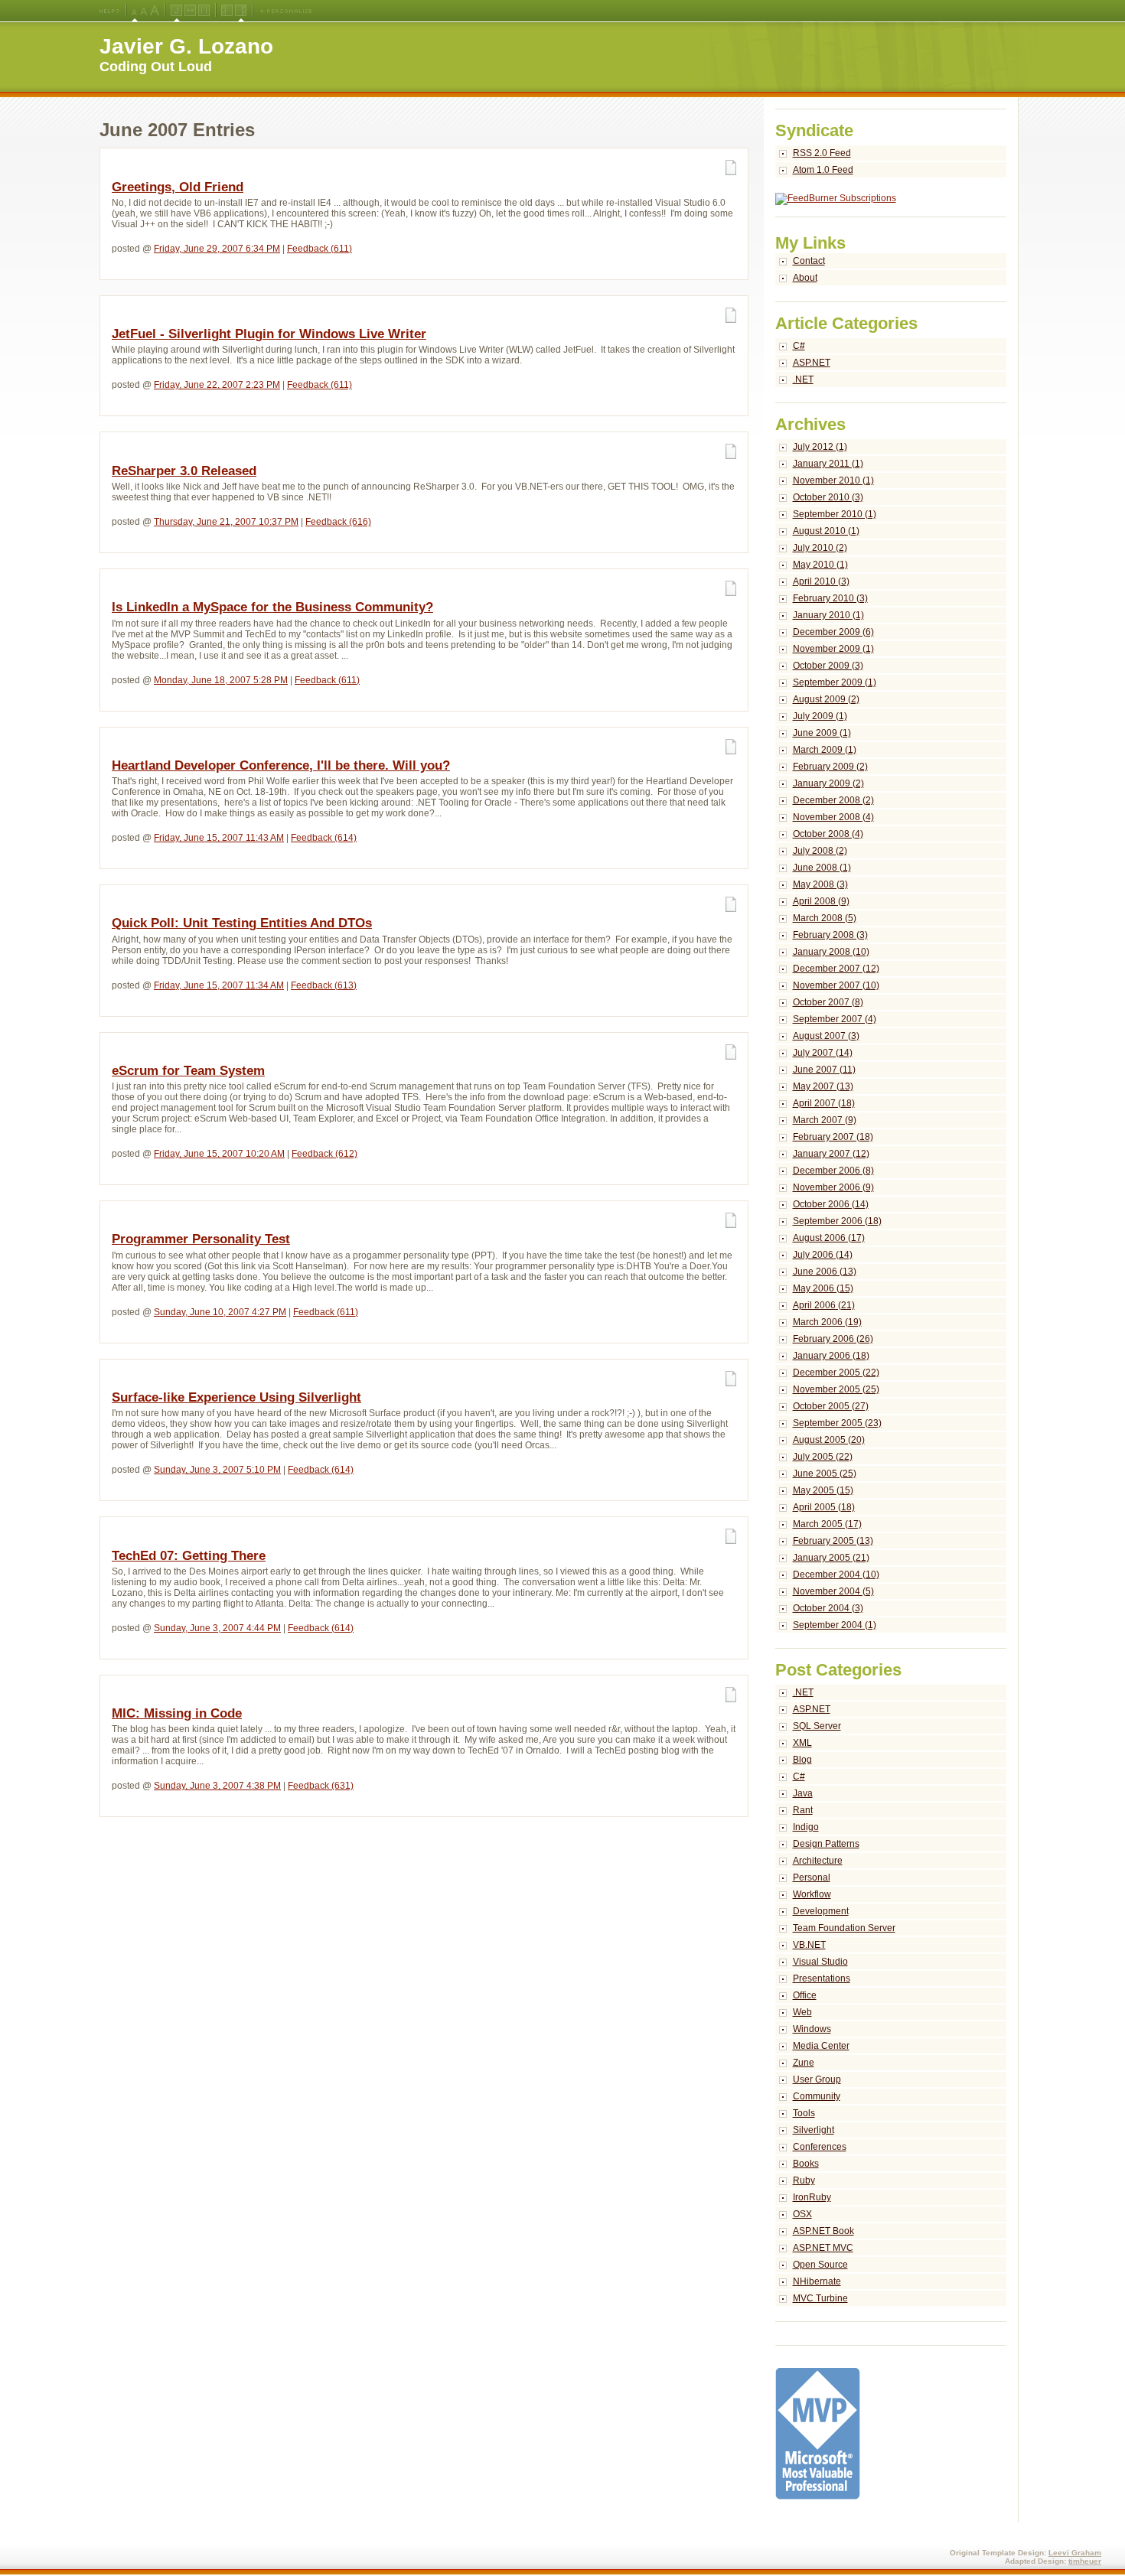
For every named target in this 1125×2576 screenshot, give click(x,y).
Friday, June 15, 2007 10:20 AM (219, 1154)
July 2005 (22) (823, 1457)
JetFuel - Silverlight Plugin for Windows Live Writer (269, 334)
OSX (802, 2214)
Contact (809, 261)
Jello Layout (176, 11)
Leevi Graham (1075, 2553)
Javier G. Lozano (186, 46)
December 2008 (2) (833, 800)
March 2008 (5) (825, 918)
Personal (812, 1877)
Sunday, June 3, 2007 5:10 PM (217, 1470)
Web (802, 2012)
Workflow (812, 1894)
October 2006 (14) (831, 1204)
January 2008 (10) (831, 952)
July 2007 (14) (823, 1053)
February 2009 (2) (830, 767)
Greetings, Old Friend (178, 187)
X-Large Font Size (155, 11)
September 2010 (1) (835, 514)
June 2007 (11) (824, 1070)
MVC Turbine (820, 2298)
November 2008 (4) (833, 817)
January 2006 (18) (831, 1356)
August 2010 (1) (826, 531)
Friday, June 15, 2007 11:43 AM (219, 838)
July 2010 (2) (820, 548)
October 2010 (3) (828, 497)
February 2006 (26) (833, 1339)
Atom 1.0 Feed (823, 170)
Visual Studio (820, 1962)
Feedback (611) (320, 249)
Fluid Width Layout (190, 11)
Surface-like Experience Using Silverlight (236, 1397)
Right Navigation (241, 11)
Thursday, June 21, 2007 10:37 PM (226, 522)
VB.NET (809, 1945)
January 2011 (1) (828, 464)
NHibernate (817, 2281)
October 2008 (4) (828, 834)
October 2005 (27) (831, 1406)
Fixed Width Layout (204, 11)
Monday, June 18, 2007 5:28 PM (221, 680)
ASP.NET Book (823, 2231)
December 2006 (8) (833, 1171)
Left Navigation (227, 11)
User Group (817, 2079)
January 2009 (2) (828, 783)
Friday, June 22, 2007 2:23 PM (217, 385)
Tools (804, 2113)
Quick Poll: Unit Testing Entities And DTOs (242, 923)
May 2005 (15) (823, 1490)
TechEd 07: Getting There (189, 1556)
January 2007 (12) (831, 1154)
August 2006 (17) (829, 1238)
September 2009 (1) (835, 682)
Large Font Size (144, 11)
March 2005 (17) (827, 1524)
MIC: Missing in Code (177, 1713)
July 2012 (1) (820, 447)
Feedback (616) (338, 522)
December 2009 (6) (833, 632)
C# (799, 346)
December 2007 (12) (836, 969)
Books (806, 2164)
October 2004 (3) (828, 1608)
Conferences (820, 2147)
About (805, 278)
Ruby (804, 2180)
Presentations (822, 1978)
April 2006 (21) (824, 1305)
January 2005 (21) (831, 1558)
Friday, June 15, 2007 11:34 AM (219, 985)
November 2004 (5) (833, 1591)
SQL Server (817, 1726)
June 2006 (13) (825, 1272)
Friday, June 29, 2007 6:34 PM (217, 249)
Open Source (820, 2265)
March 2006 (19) (827, 1322)
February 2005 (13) (833, 1541)
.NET (803, 379)
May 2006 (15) (823, 1288)
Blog (802, 1760)
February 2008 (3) (830, 935)
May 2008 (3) (820, 884)
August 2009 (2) (826, 699)
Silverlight (814, 2130)
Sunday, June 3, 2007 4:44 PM (217, 1628)
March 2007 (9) (825, 1120)
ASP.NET (812, 363)
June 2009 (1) (822, 733)
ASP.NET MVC (823, 2248)
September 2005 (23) (837, 1423)
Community (817, 2096)
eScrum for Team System (188, 1071)
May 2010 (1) (820, 565)
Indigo (806, 1827)
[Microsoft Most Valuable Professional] (818, 2496)
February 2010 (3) (830, 598)
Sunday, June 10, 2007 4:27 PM (220, 1312)
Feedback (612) (324, 1154)
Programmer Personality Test (201, 1239)
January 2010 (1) (828, 615)
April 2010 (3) (821, 581)
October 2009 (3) (828, 666)
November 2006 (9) (833, 1187)
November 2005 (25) (836, 1389)
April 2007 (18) (824, 1103)
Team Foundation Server (844, 1928)
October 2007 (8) (828, 1002)
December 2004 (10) (836, 1575)
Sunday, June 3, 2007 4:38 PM (217, 1786)
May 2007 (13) (823, 1086)
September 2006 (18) (837, 1221)
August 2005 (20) (829, 1440)
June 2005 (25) (825, 1474)
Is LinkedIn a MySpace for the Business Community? (272, 607)
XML (802, 1743)
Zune (804, 2063)
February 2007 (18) (833, 1137)
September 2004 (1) (835, 1625)
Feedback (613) (324, 985)
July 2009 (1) (820, 716)
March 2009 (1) (825, 750)
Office (805, 1995)
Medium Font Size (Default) (135, 11)
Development (821, 1911)
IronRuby (812, 2197)
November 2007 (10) (836, 985)
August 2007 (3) (826, 1036)
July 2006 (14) (823, 1255)
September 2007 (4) (835, 1019)
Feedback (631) (321, 1786)
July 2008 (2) (820, 851)
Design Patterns (826, 1844)
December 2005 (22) (836, 1373)
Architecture (818, 1861)
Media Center (821, 2046)
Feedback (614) (324, 838)
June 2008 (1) (822, 868)
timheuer (1085, 2561)
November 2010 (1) (833, 480)
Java (803, 1793)
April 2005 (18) (824, 1507)
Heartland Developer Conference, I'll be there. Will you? (281, 765)
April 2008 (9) (821, 901)
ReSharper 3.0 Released (184, 471)
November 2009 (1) (833, 649)
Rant (803, 1810)
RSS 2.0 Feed (822, 153)
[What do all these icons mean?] (109, 11)
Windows (812, 2029)
